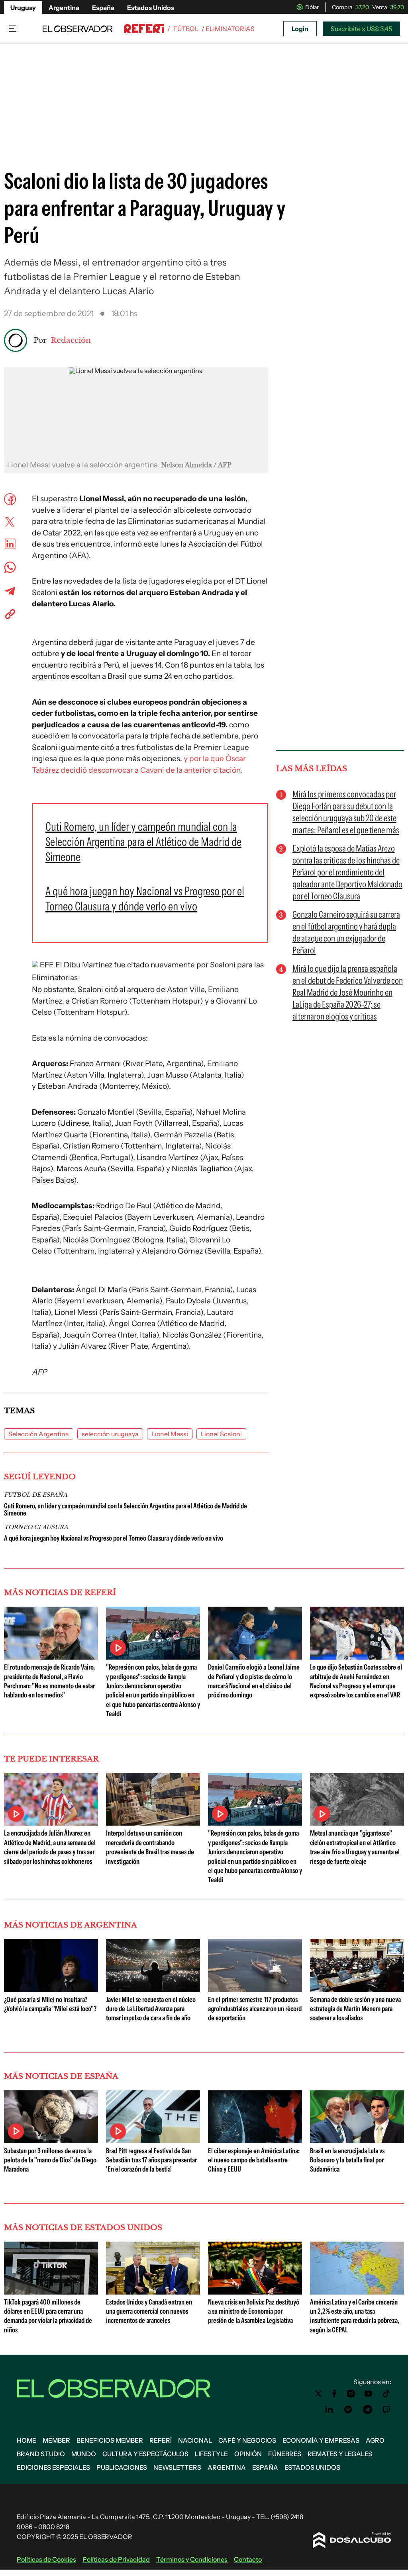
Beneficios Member (110, 2440)
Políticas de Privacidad (116, 2559)
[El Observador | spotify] (348, 2410)
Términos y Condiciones (192, 2559)
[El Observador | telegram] (367, 2410)
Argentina (64, 8)
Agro (375, 2440)
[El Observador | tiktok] (386, 2394)
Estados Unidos (151, 8)
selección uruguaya (110, 1434)
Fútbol (186, 29)
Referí (161, 2440)
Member (56, 2440)
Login (300, 29)
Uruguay (23, 8)
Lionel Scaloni (221, 1434)
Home (26, 2440)
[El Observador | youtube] (368, 2394)
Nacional (195, 2440)
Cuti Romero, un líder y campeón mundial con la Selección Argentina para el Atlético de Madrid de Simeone (126, 1510)
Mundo (84, 2454)
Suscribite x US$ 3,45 (361, 29)
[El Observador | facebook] (334, 2394)
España (103, 8)
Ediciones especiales (53, 2467)
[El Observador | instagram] (351, 2394)
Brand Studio (41, 2454)
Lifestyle (211, 2454)
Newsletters (177, 2467)
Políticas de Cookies (46, 2559)
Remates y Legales (340, 2454)
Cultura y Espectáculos (145, 2454)
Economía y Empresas (321, 2440)
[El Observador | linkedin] (329, 2410)
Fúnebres (285, 2454)
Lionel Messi (170, 1434)
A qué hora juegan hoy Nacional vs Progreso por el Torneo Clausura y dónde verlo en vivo (114, 1538)
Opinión (248, 2454)
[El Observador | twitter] (318, 2394)
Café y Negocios (247, 2440)
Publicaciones (122, 2467)
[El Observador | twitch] (386, 2410)
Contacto (248, 2559)
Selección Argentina (39, 1434)
